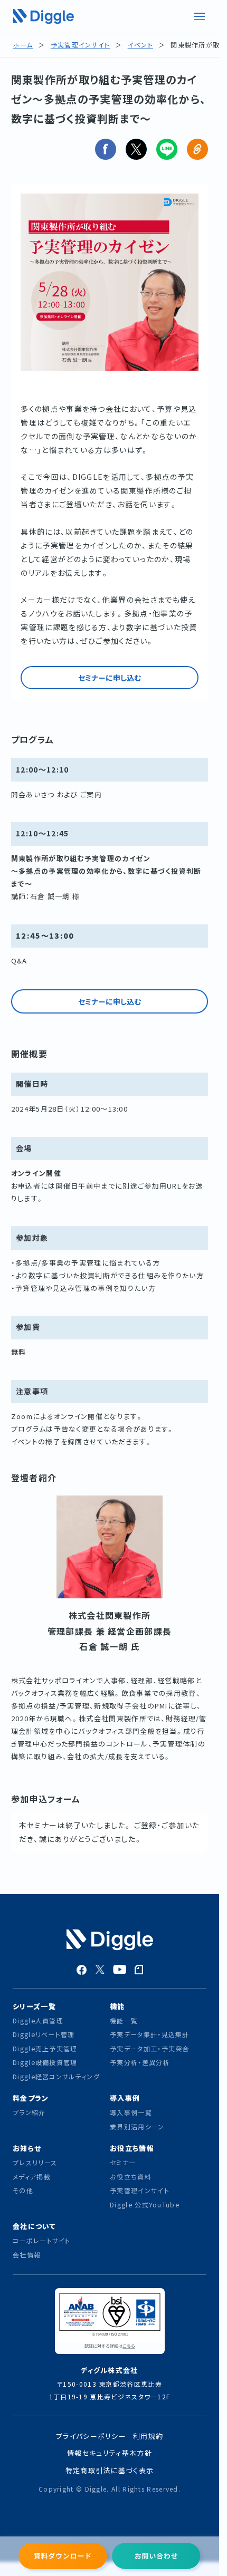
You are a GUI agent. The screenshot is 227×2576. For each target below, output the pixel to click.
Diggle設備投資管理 (45, 2062)
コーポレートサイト (42, 2240)
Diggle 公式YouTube (146, 2204)
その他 (23, 2190)
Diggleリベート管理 (44, 2034)
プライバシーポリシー (91, 2436)
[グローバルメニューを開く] (200, 16)
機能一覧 (124, 2020)
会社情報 (27, 2255)
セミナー (123, 2162)
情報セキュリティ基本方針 (110, 2453)
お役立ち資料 (131, 2177)
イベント (140, 45)
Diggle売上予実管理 (45, 2048)
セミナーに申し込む (110, 678)
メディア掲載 (32, 2177)
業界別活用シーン (137, 2126)
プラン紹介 (29, 2112)
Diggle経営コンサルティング (56, 2076)
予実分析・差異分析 (140, 2062)
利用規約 (148, 2436)
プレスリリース (35, 2162)
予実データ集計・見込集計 (150, 2034)
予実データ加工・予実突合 (150, 2048)
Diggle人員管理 (38, 2020)
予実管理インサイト (81, 45)
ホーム (23, 45)
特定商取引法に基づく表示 (110, 2470)
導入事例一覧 (131, 2112)
